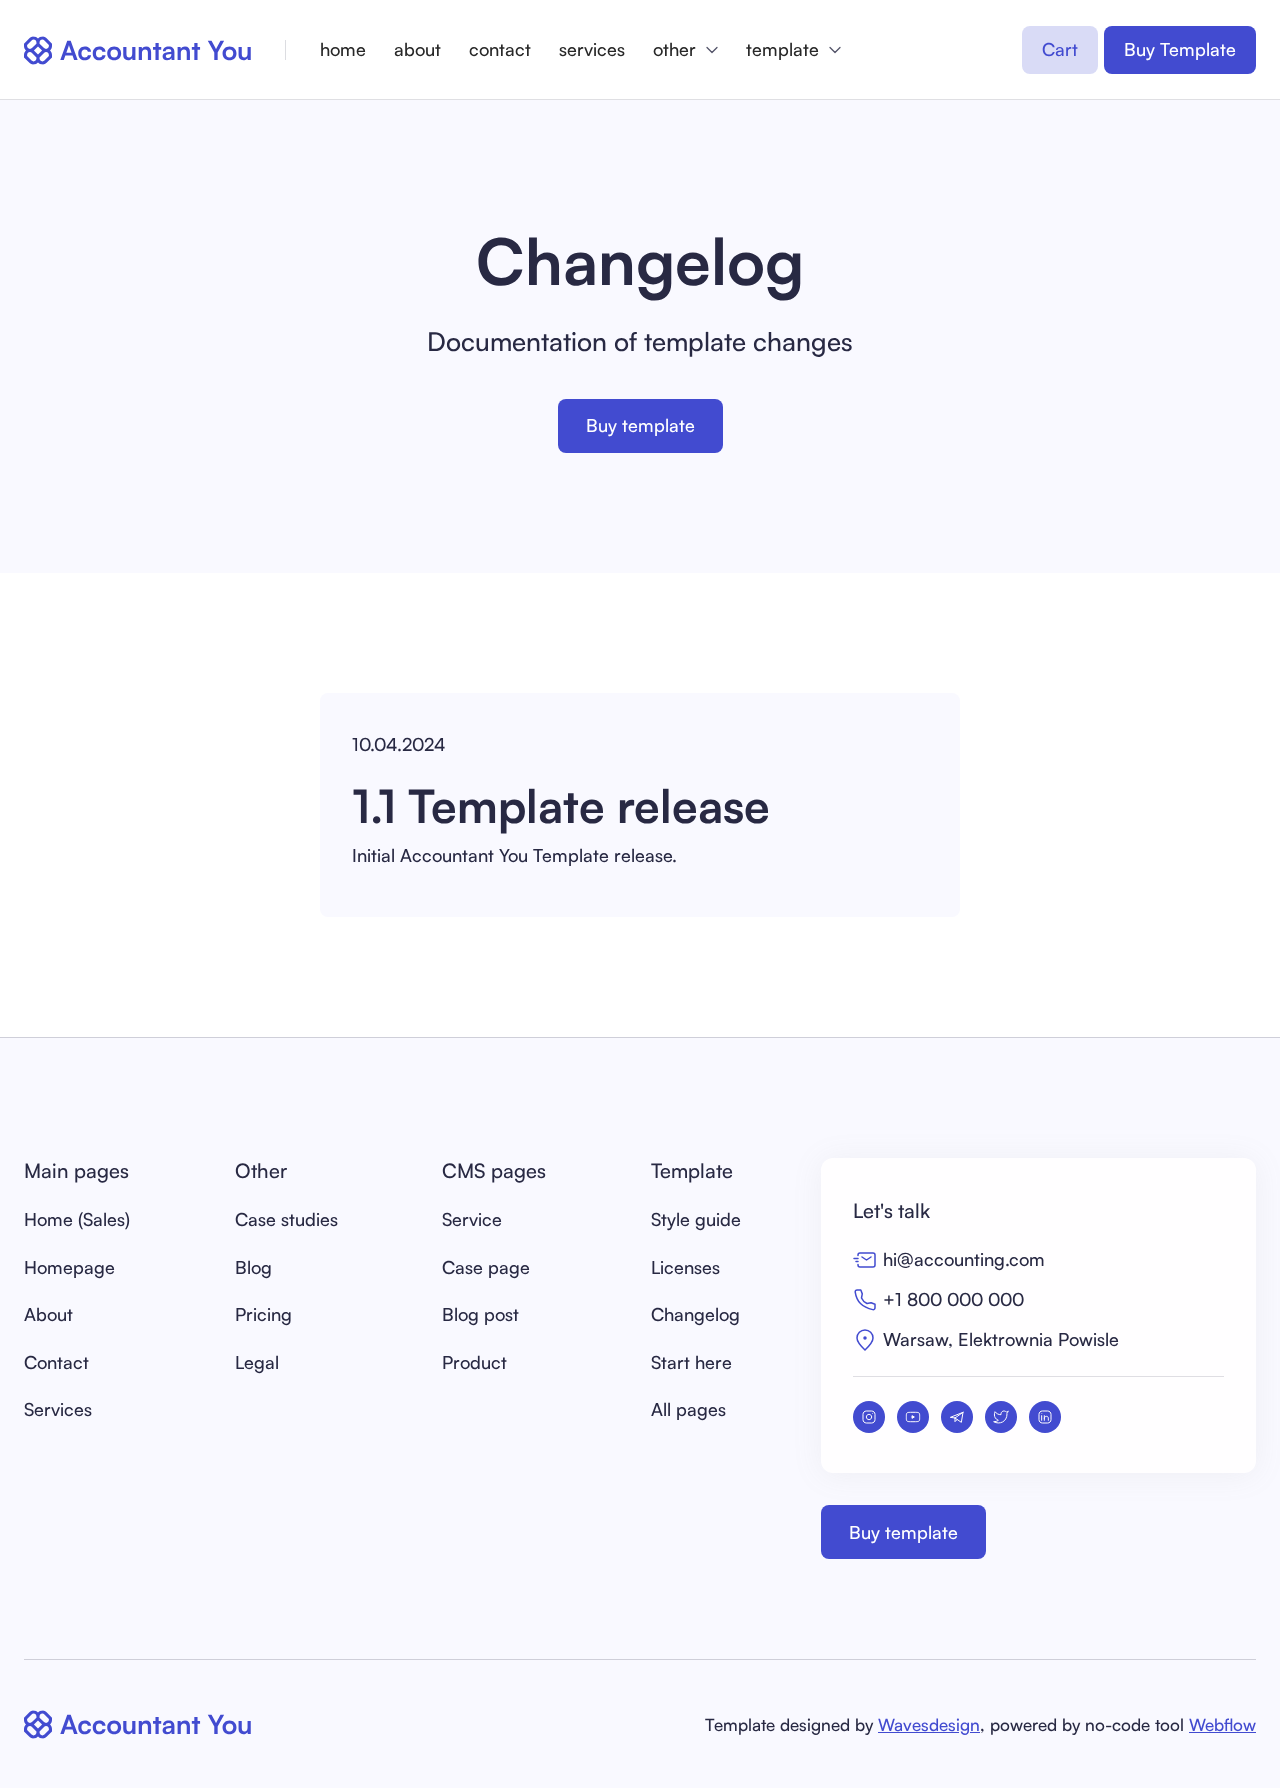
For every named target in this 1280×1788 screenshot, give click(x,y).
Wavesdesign (929, 1724)
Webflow (1222, 1724)
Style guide (696, 1219)
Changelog (695, 1314)
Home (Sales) (77, 1219)
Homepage (69, 1267)
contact (500, 49)
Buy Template (1180, 49)
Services (58, 1409)
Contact (56, 1362)
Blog (253, 1267)
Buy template (640, 425)
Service (472, 1219)
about (417, 49)
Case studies (286, 1219)
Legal (257, 1362)
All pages (688, 1409)
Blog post (480, 1314)
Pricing (263, 1314)
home (343, 49)
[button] (685, 49)
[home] (138, 50)
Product (474, 1362)
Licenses (685, 1267)
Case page (486, 1267)
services (592, 49)
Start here (691, 1362)
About (48, 1314)
